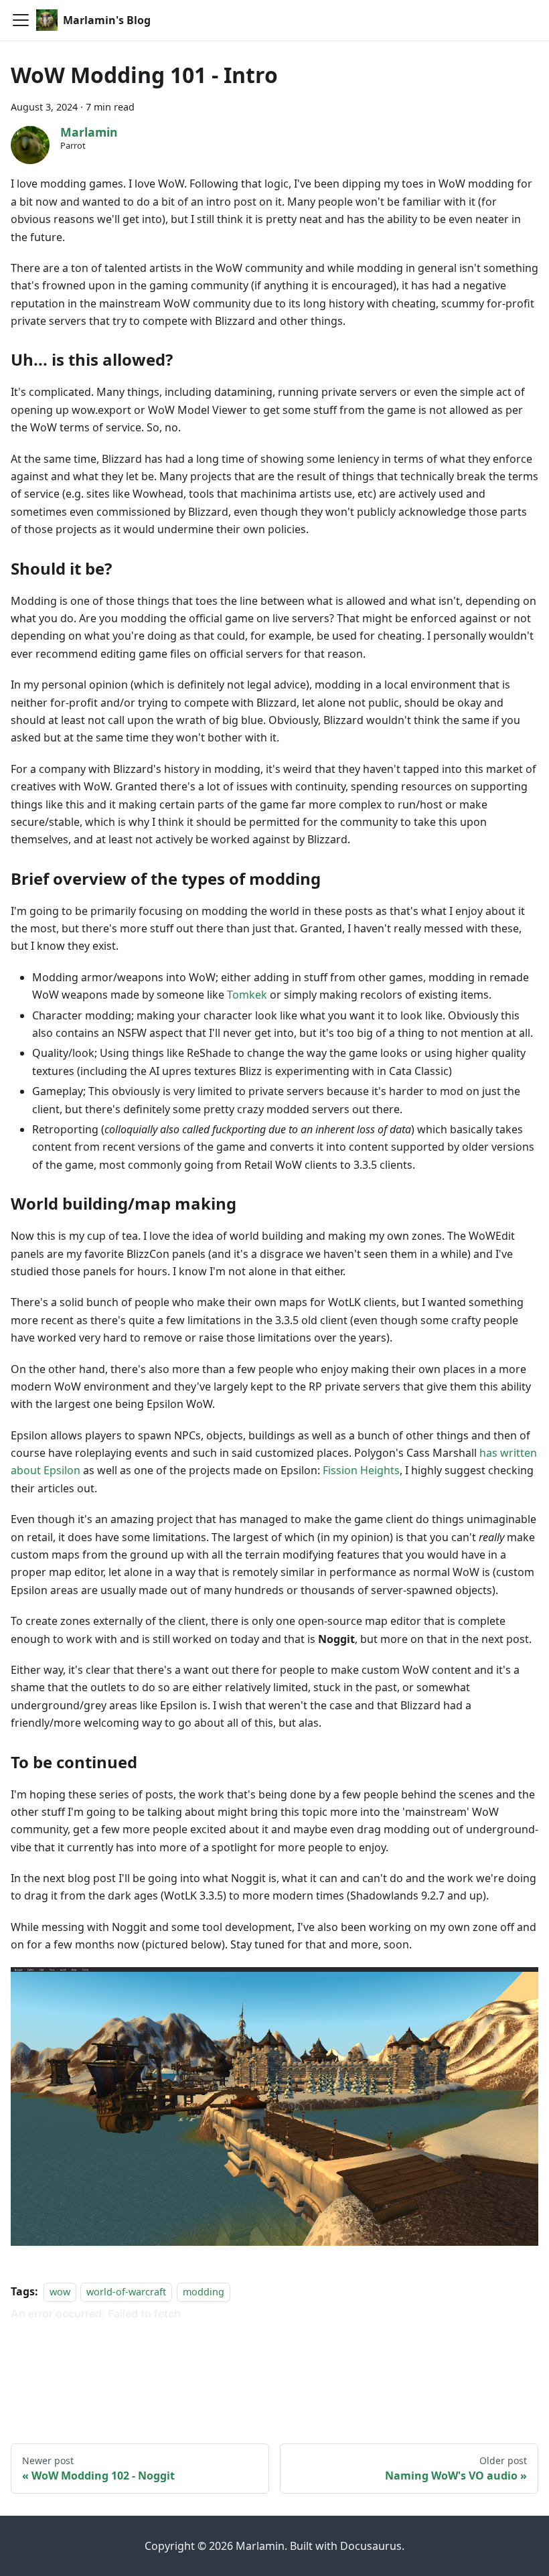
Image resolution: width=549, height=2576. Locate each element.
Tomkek (247, 995)
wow (60, 2292)
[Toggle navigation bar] (21, 20)
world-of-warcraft (126, 2292)
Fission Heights (361, 1470)
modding (204, 2292)
